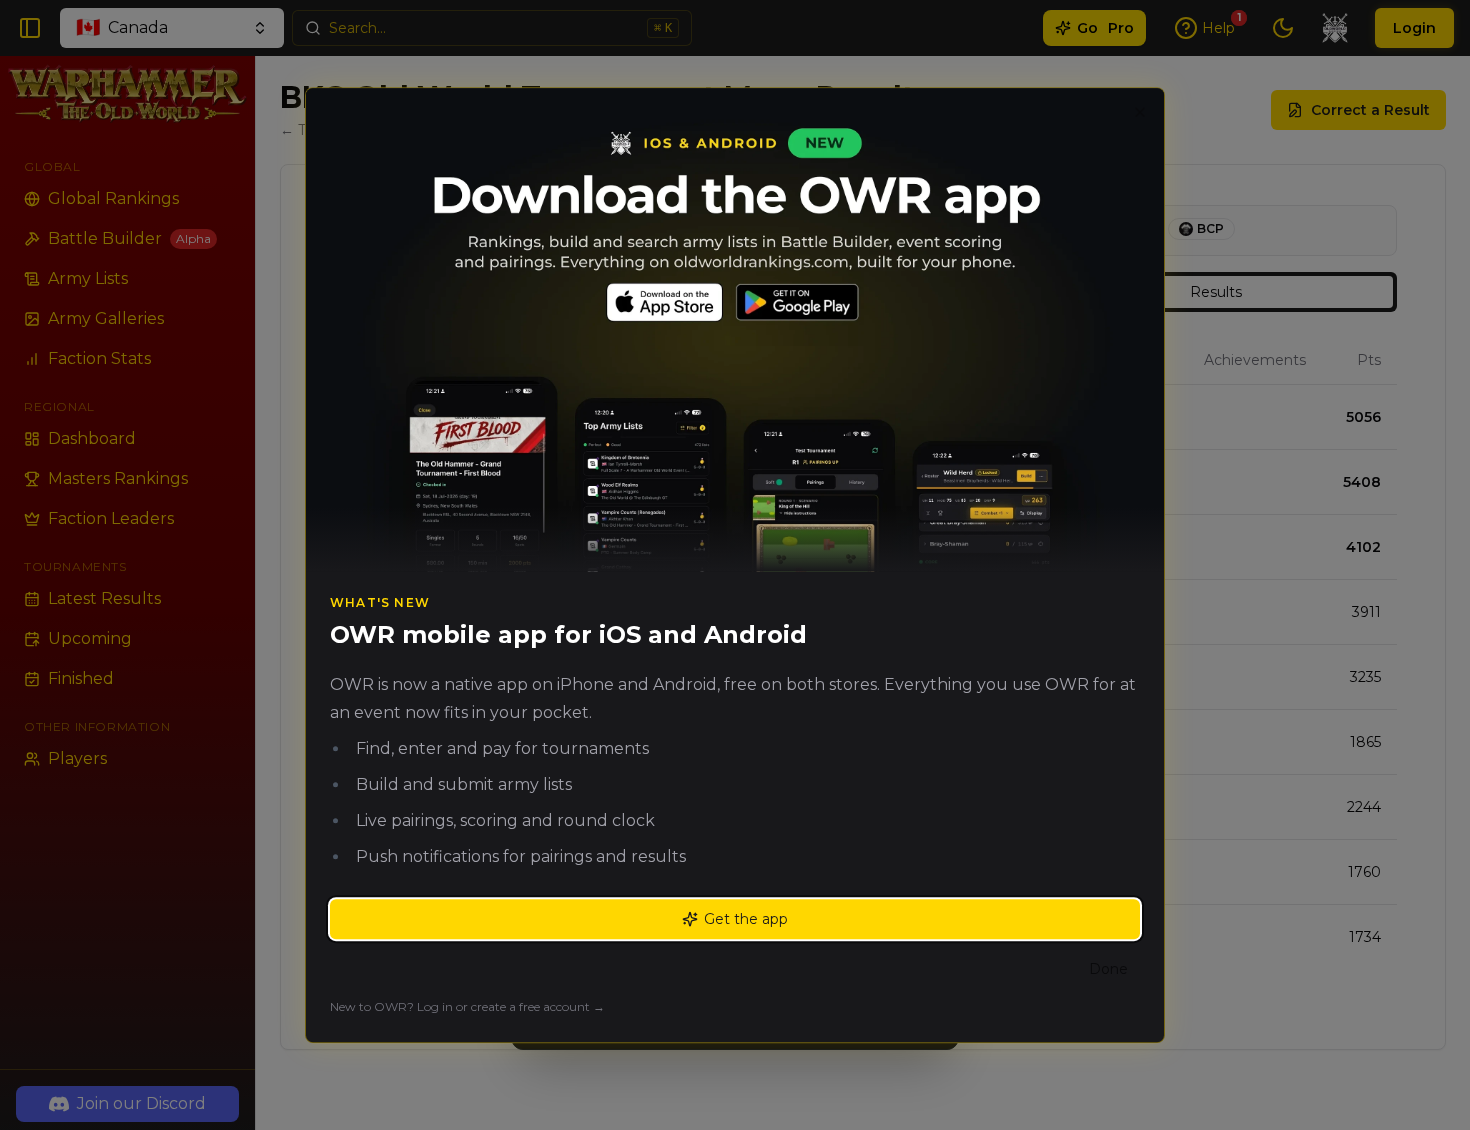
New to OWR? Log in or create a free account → (467, 1006)
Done (1108, 969)
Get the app (746, 919)
